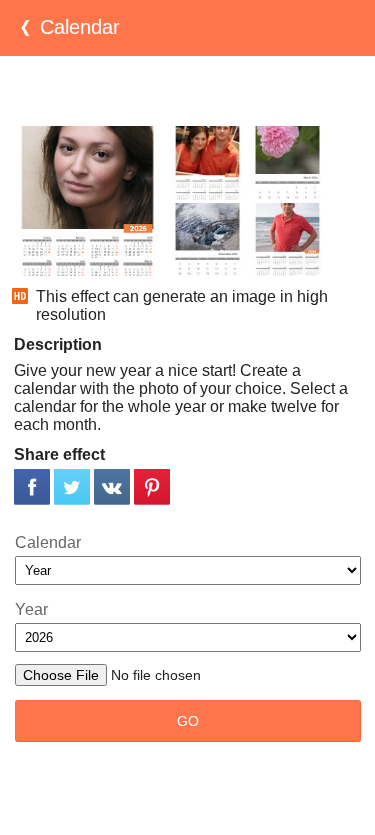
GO (188, 721)
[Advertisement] (188, 91)
